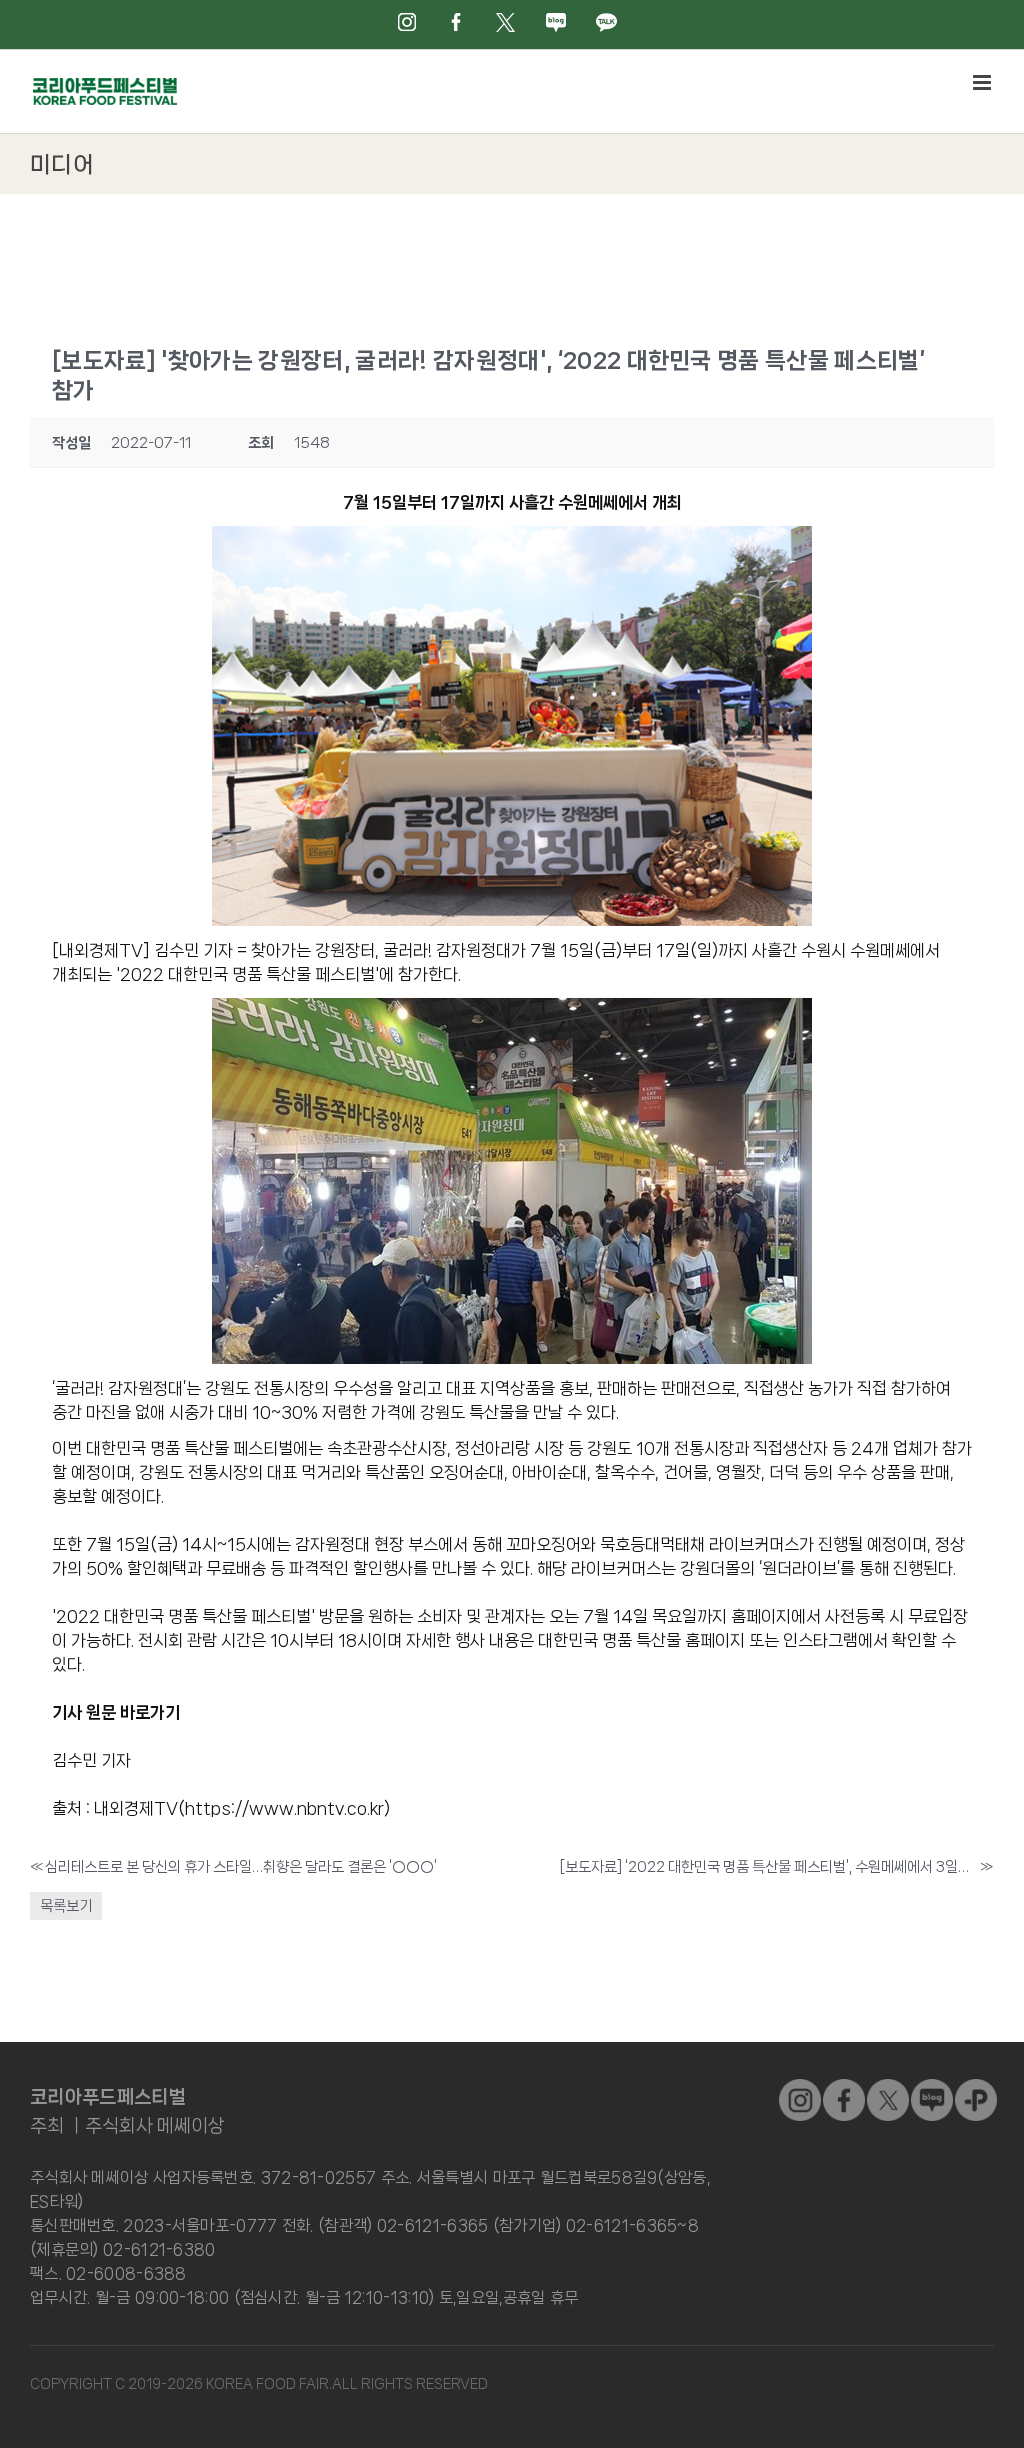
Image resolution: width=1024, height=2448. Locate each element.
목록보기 (66, 1906)
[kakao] (976, 2087)
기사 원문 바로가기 (116, 1712)
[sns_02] (888, 2087)
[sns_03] (800, 2087)
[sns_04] (932, 2087)
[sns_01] (844, 2087)
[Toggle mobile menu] (983, 82)
